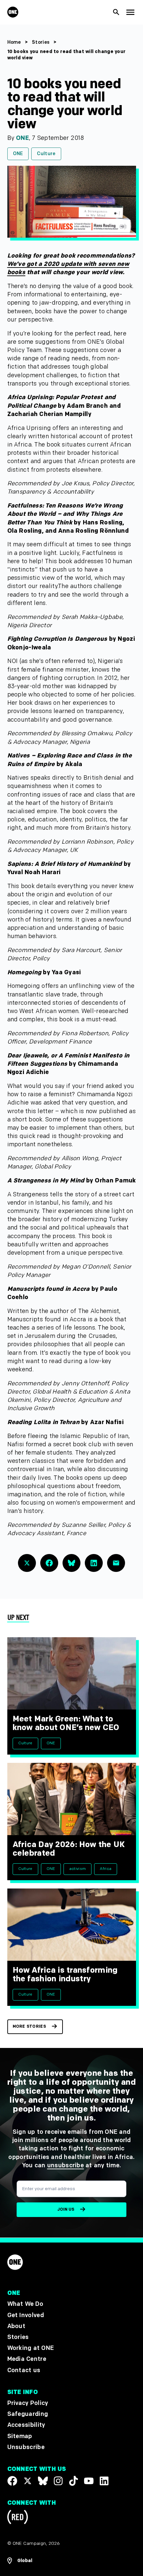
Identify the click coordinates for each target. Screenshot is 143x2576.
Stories (41, 42)
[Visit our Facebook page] (12, 2481)
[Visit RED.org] (18, 2518)
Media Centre (27, 2359)
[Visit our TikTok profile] (73, 2481)
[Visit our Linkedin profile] (104, 2481)
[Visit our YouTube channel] (89, 2481)
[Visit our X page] (28, 2481)
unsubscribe (66, 2165)
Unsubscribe (26, 2447)
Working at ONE (31, 2348)
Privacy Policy (28, 2403)
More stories (29, 2027)
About (16, 2326)
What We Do (25, 2304)
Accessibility (26, 2425)
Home (14, 42)
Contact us (24, 2370)
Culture (46, 154)
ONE (22, 138)
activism (78, 1869)
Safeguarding (28, 2414)
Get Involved (26, 2315)
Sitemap (20, 2436)
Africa (106, 1869)
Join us (66, 2210)
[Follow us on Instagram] (58, 2481)
